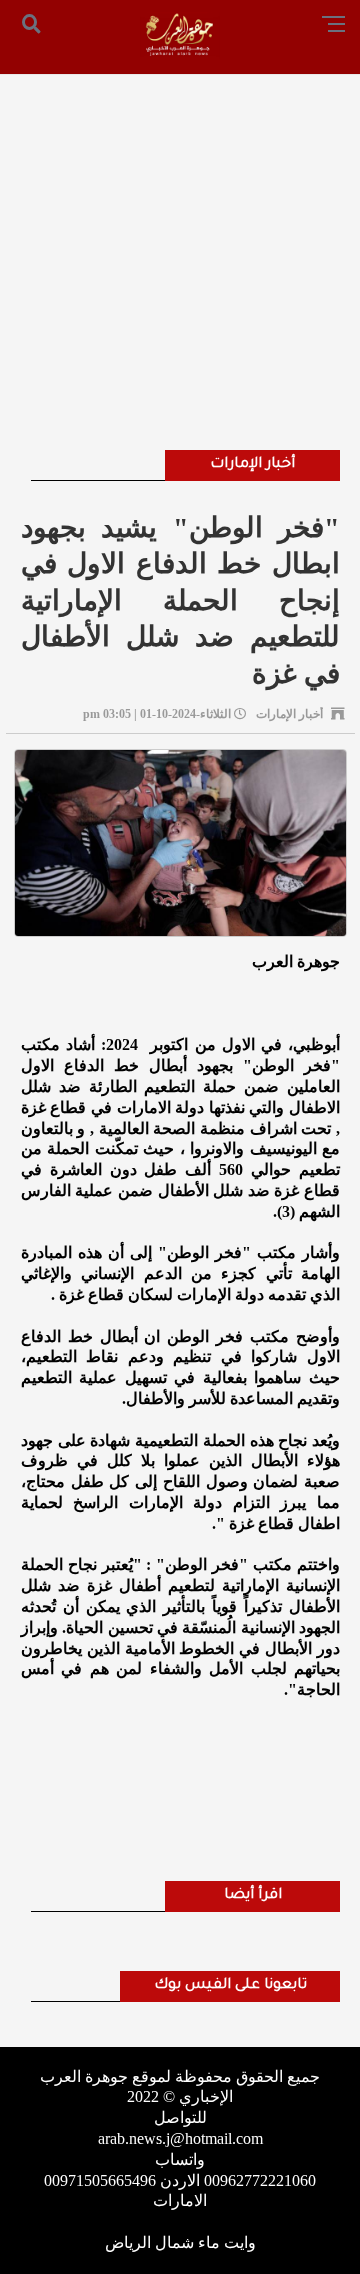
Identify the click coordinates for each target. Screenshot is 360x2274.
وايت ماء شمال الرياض (180, 2242)
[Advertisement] (180, 235)
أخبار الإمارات (252, 465)
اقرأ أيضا (253, 1896)
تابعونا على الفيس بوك (230, 1986)
